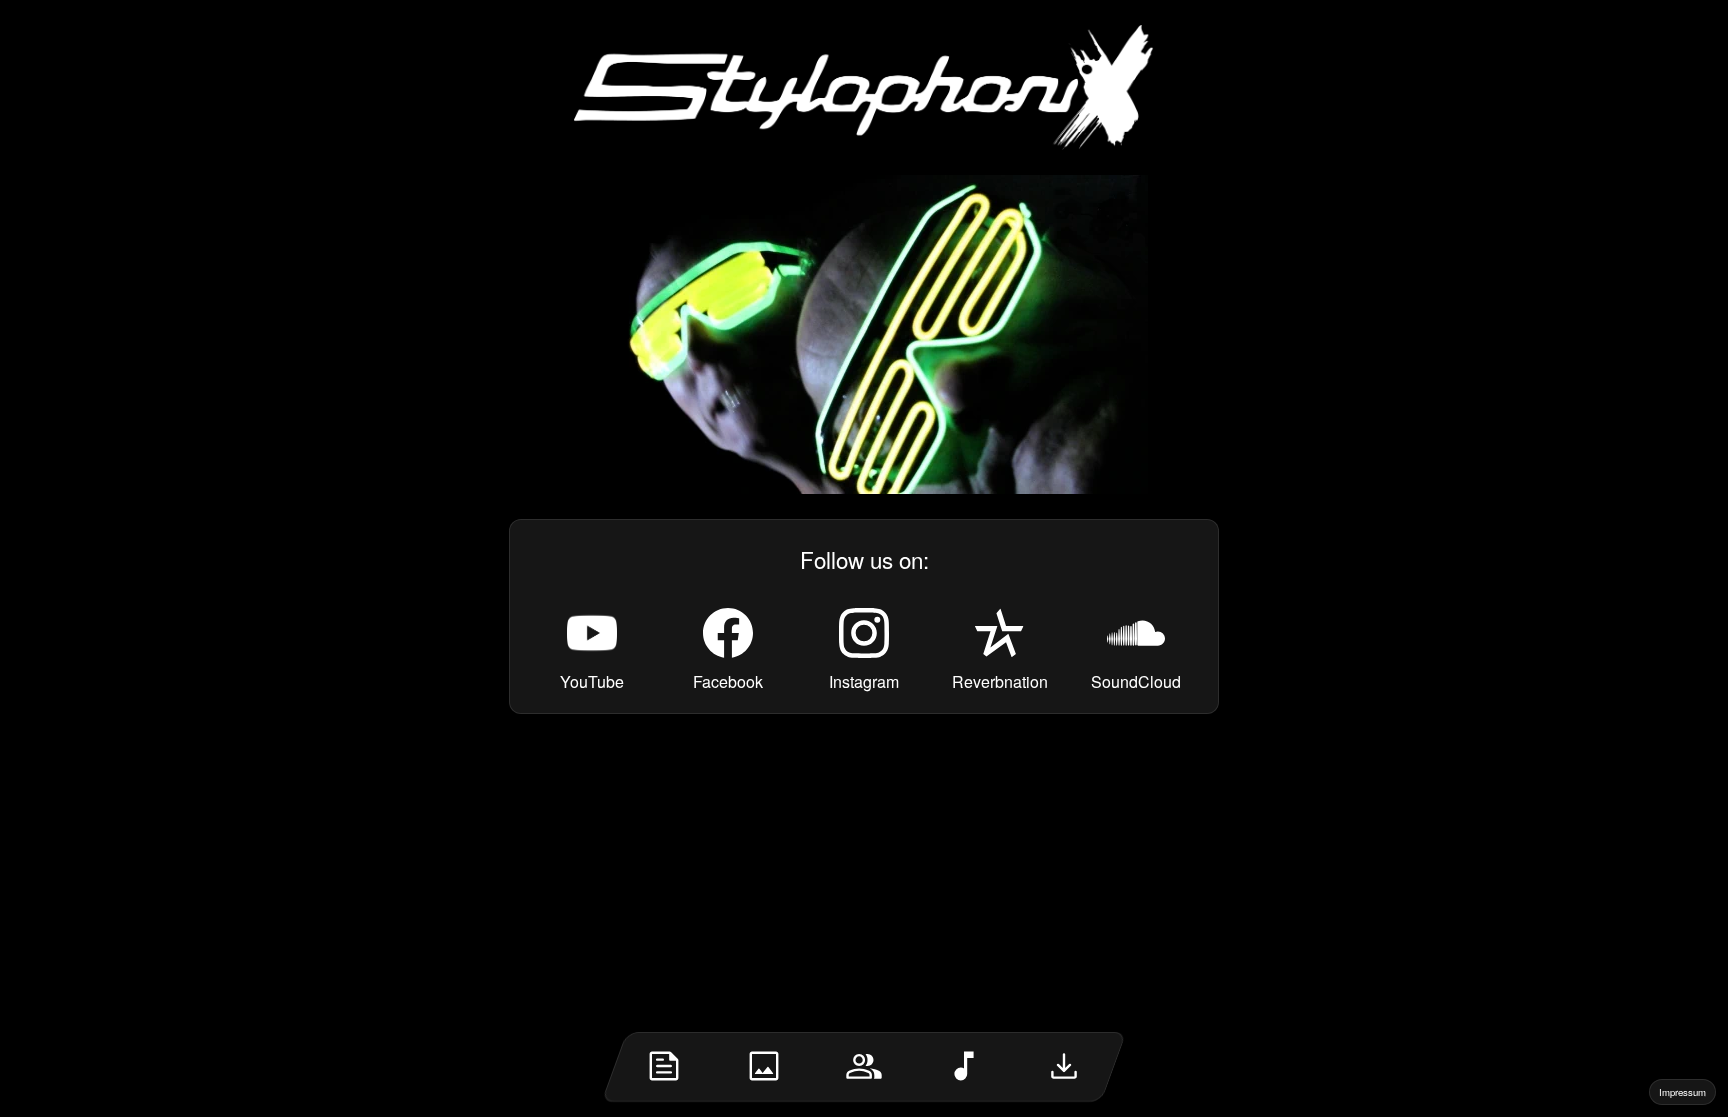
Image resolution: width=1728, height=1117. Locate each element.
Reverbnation (1000, 681)
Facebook (728, 681)
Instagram (864, 681)
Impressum (1682, 1092)
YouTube (592, 681)
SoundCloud (1136, 681)
